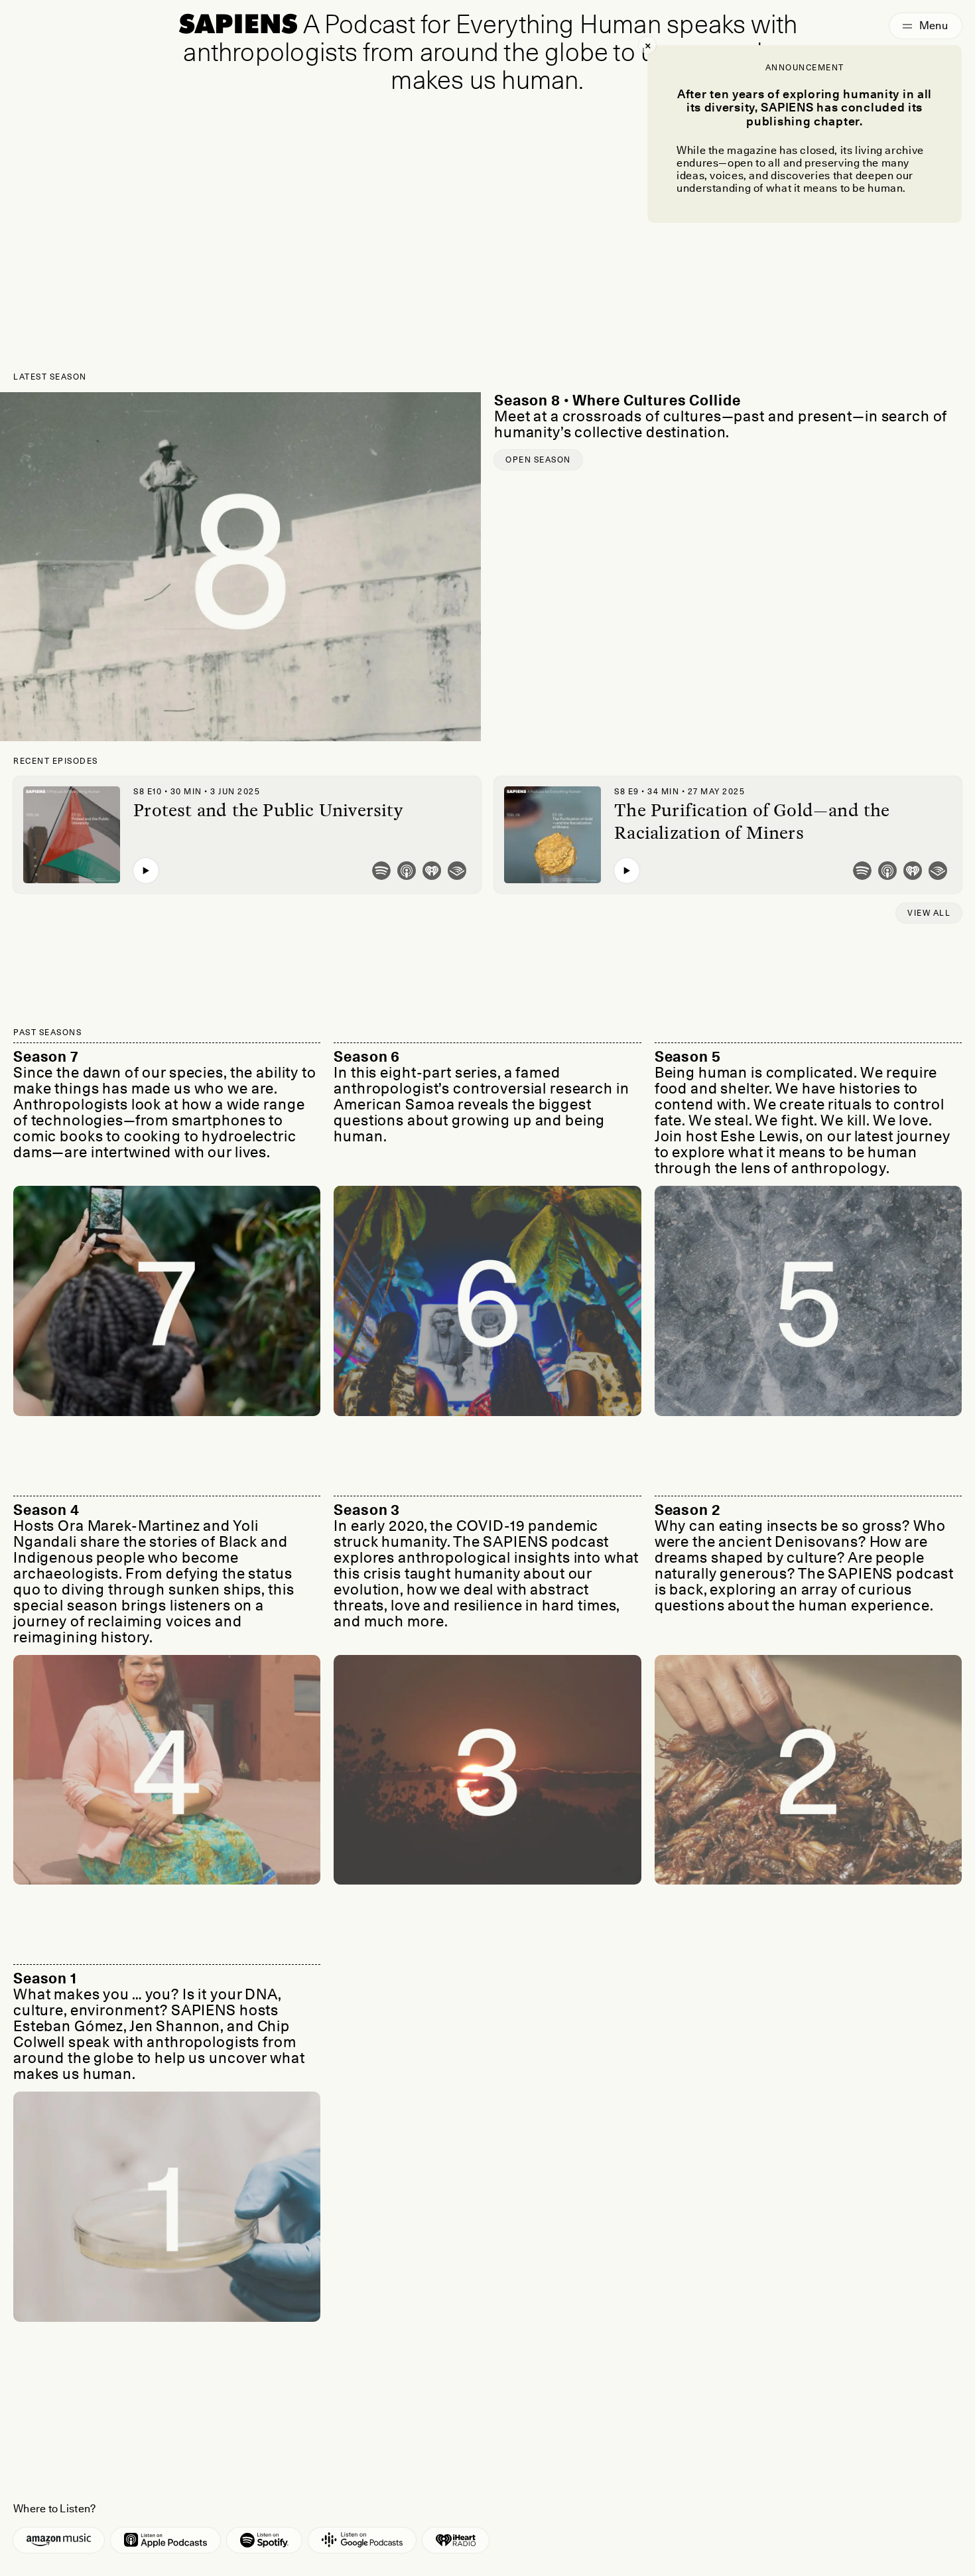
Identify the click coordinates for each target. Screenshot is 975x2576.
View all (929, 913)
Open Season (538, 460)
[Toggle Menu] (926, 26)
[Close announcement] (647, 45)
